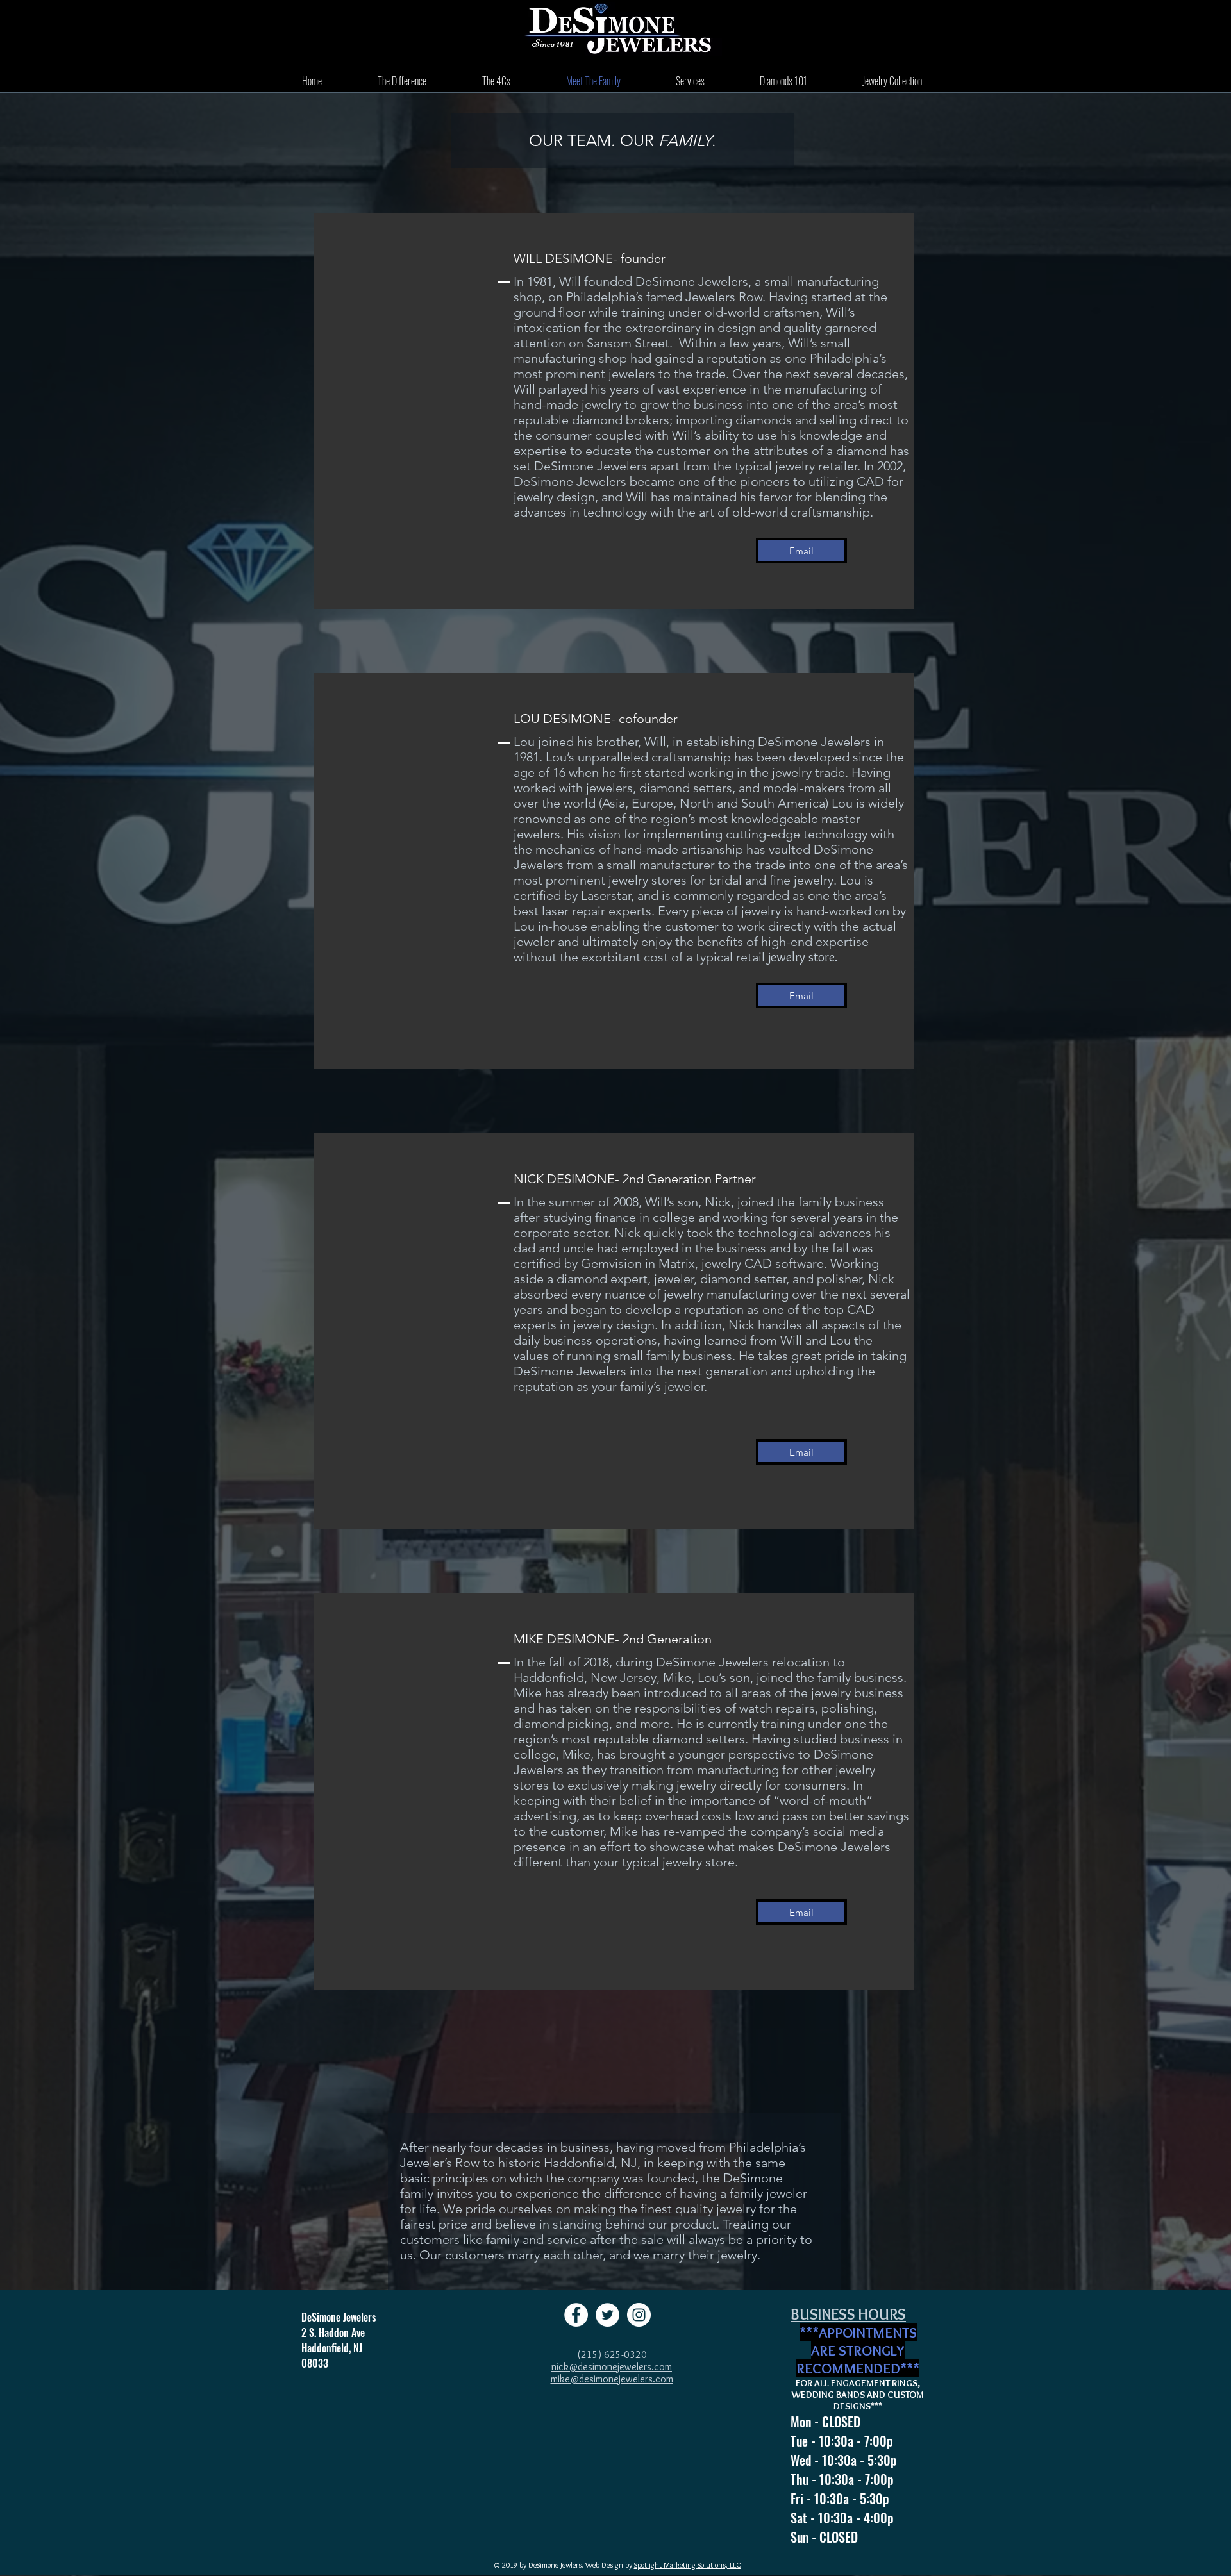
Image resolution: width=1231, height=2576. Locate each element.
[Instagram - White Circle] (639, 2315)
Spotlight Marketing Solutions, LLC (688, 2565)
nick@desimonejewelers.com (612, 2367)
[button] (783, 81)
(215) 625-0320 (612, 2355)
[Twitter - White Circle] (607, 2315)
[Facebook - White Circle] (576, 2315)
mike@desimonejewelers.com (612, 2379)
